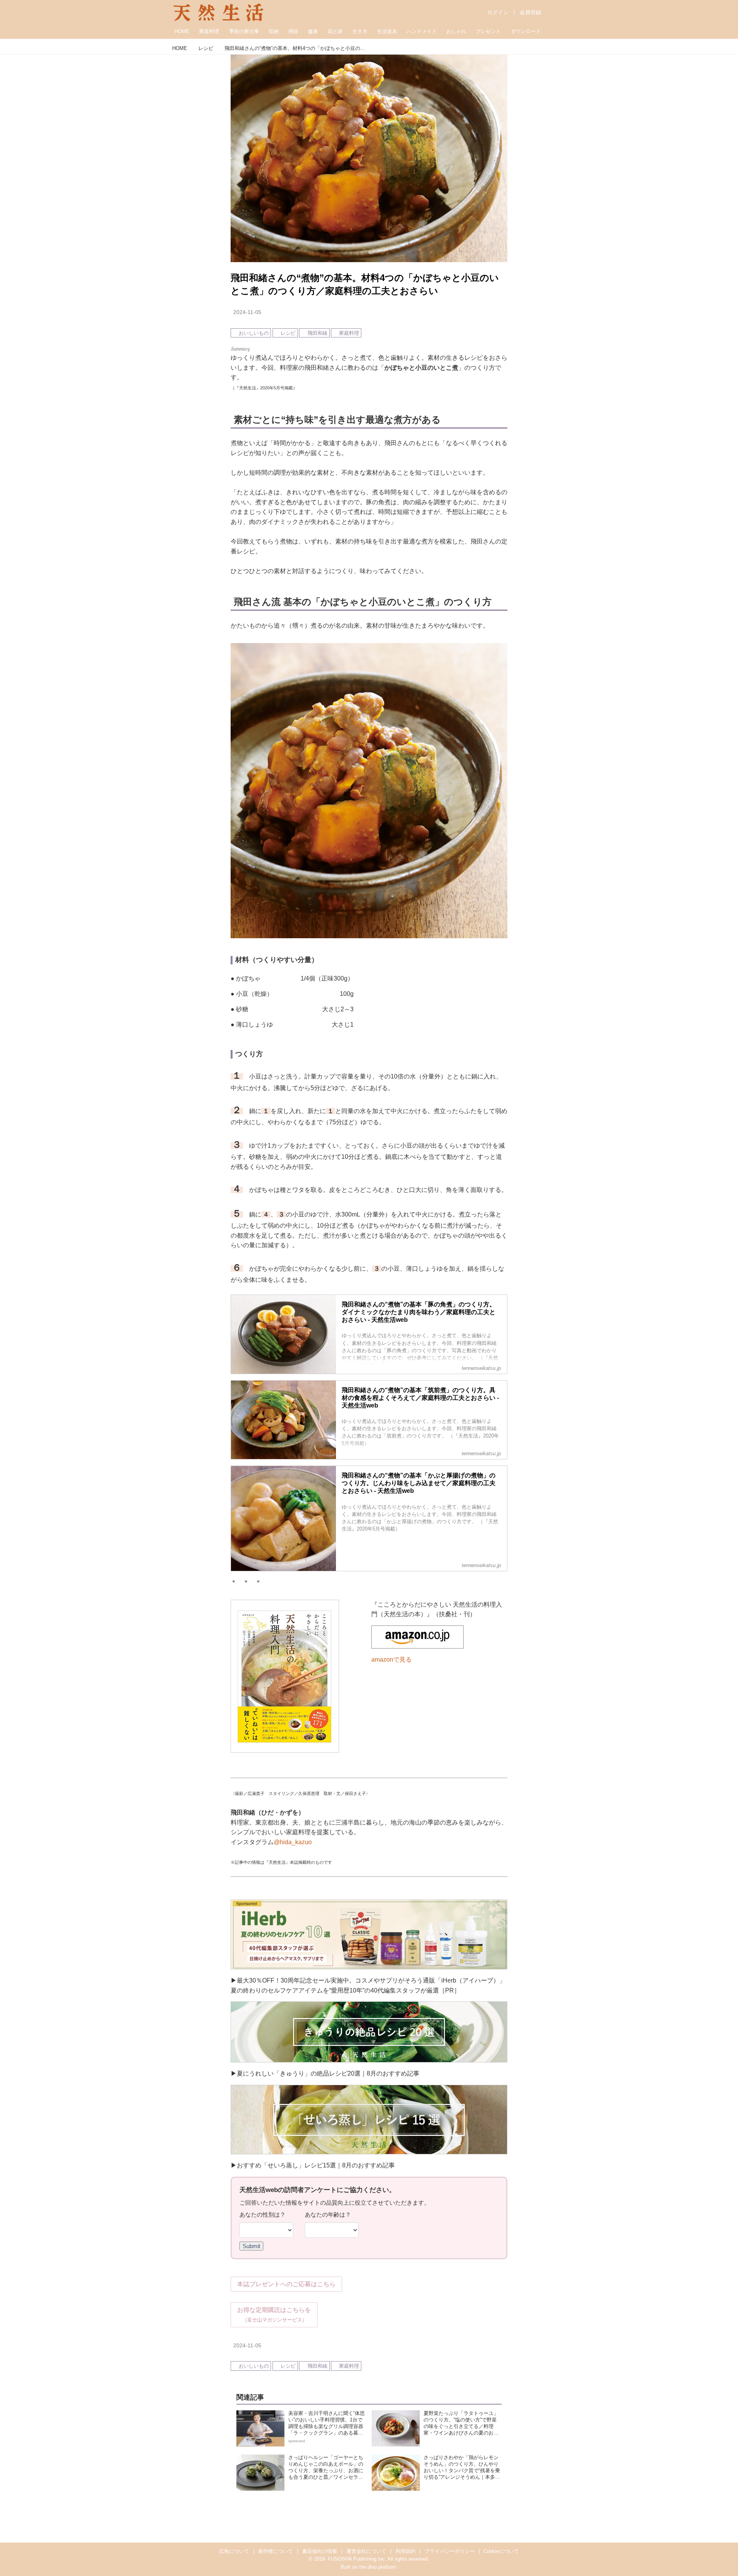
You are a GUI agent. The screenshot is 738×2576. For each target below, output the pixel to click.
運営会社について (366, 2551)
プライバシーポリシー (450, 2551)
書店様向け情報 (320, 2551)
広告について (234, 2551)
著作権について (275, 2551)
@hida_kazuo (293, 1842)
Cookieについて (501, 2551)
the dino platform (378, 2567)
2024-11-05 (247, 312)
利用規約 (406, 2551)
